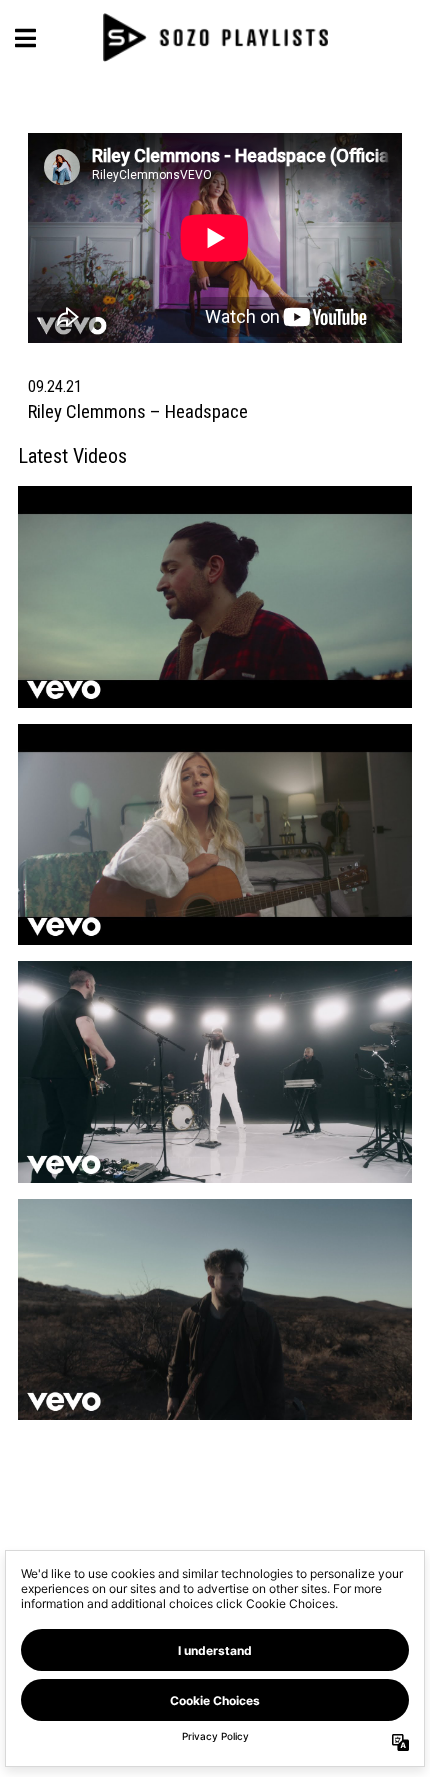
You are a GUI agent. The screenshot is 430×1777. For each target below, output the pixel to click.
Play (317, 588)
